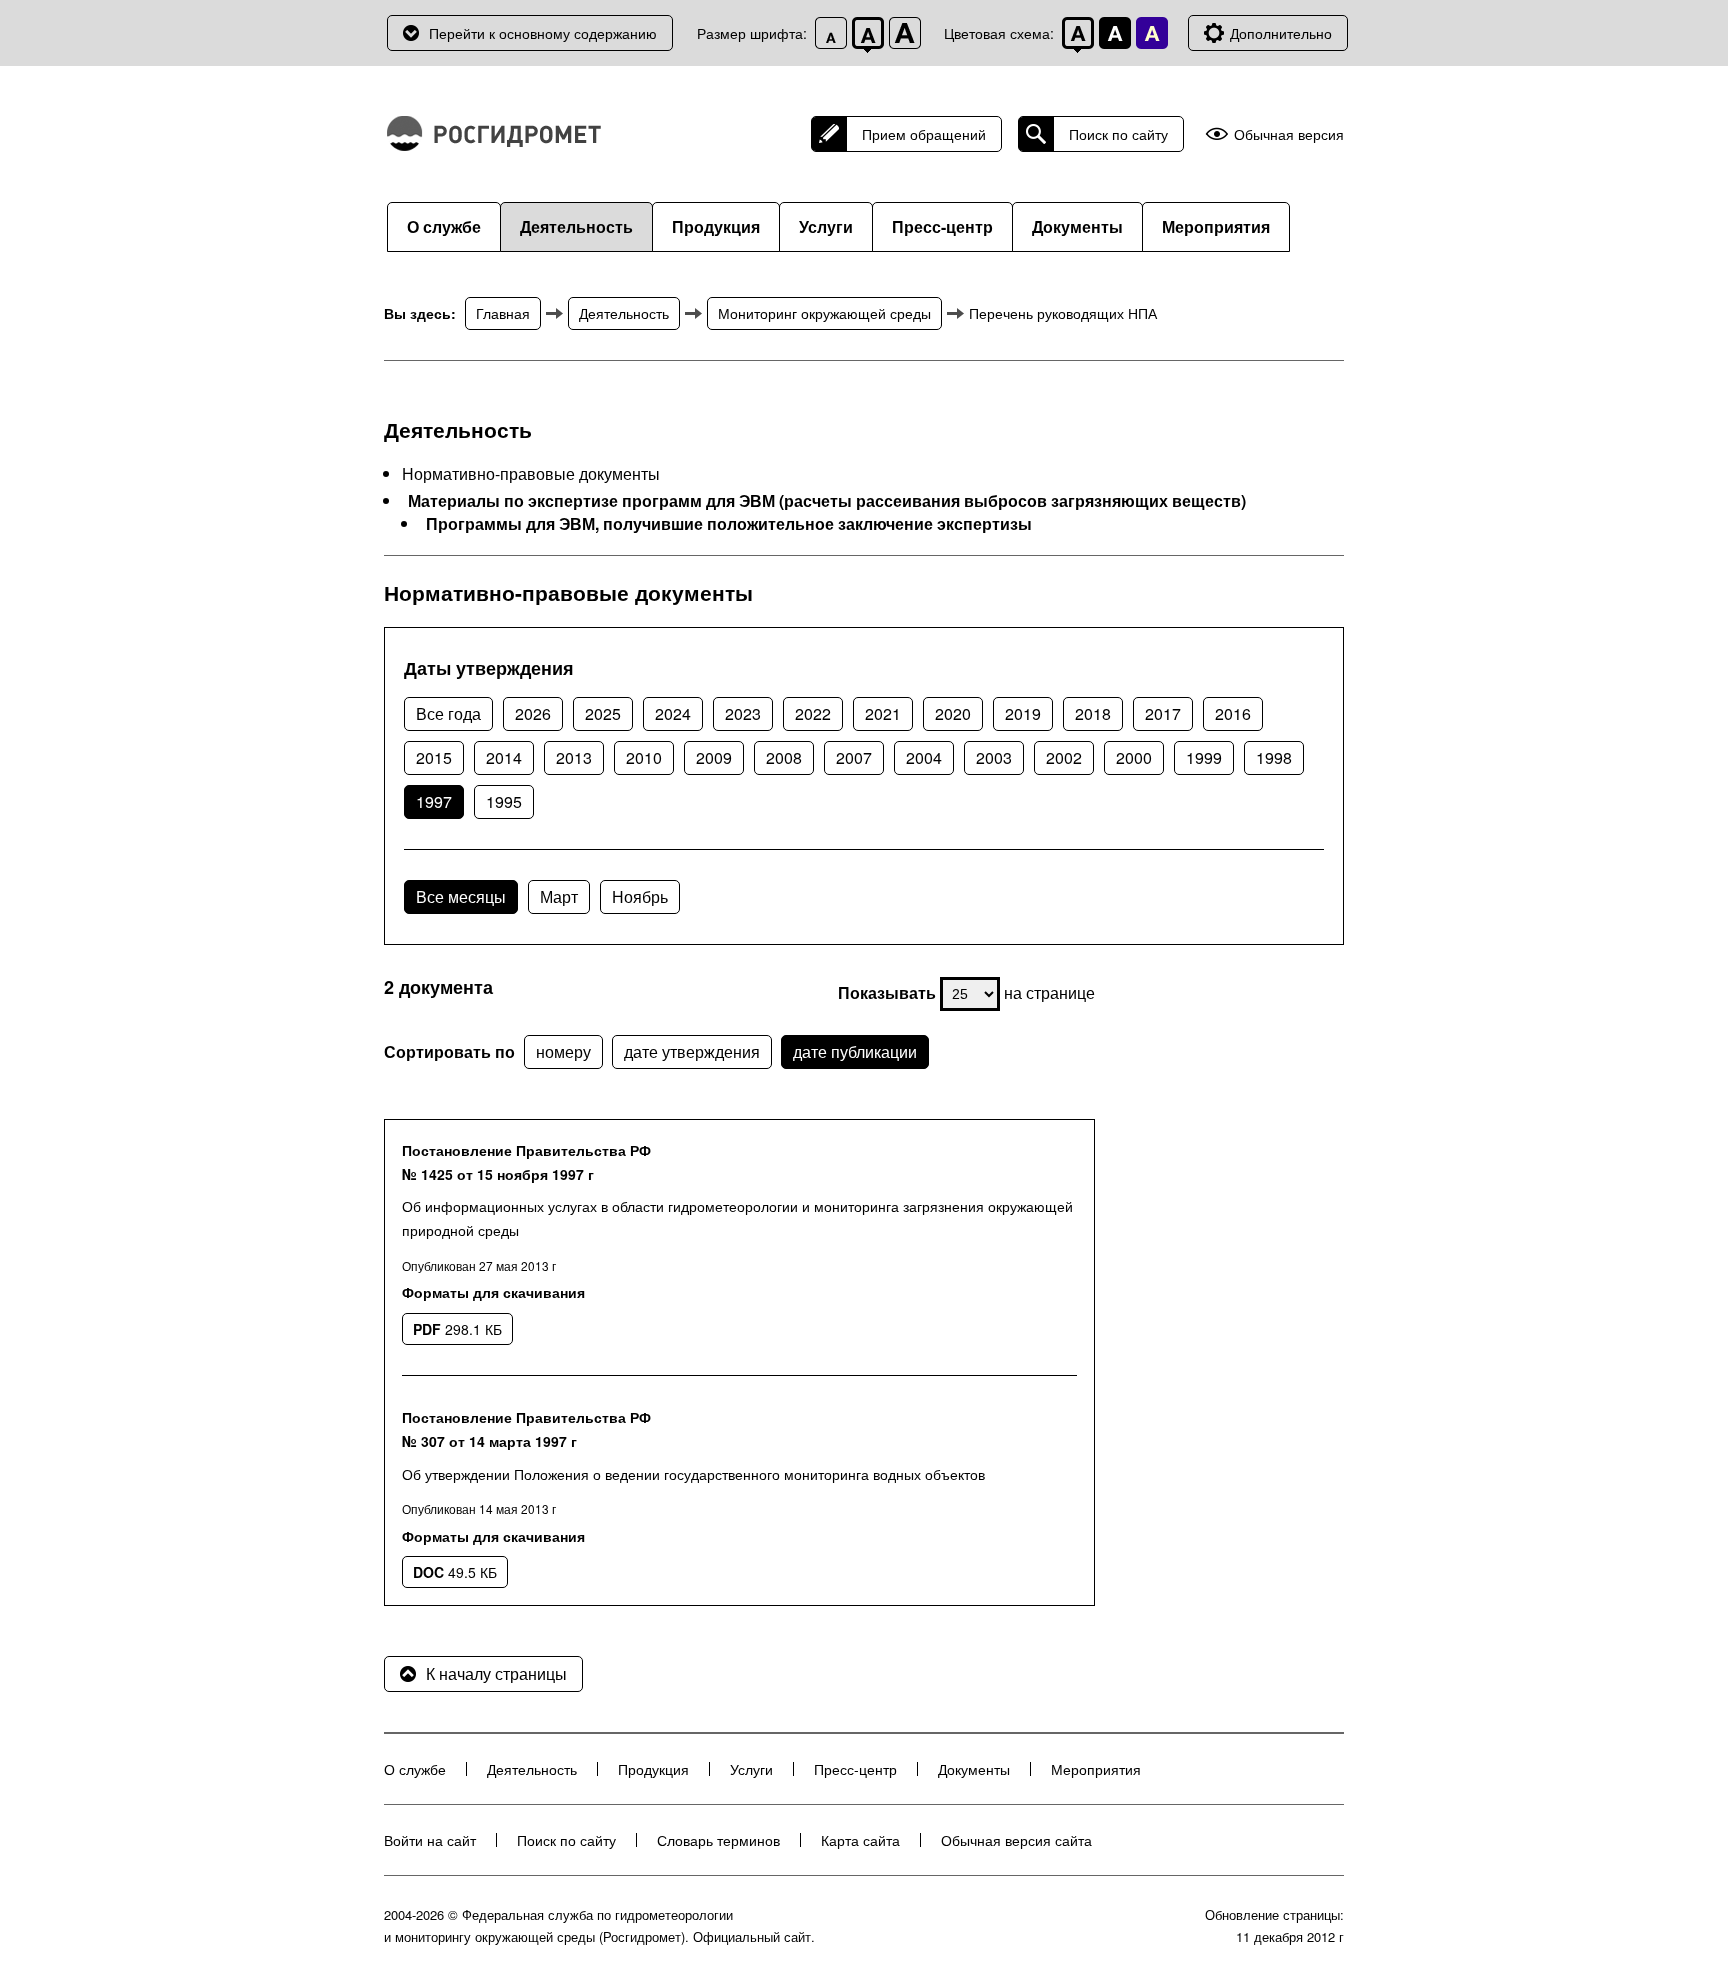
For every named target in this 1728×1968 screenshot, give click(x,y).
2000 (1134, 757)
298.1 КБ (457, 1329)
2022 (813, 713)
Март (559, 896)
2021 (883, 713)
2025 (603, 713)
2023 (743, 713)
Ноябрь (640, 896)
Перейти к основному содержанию (543, 33)
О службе (444, 226)
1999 (1204, 757)
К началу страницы (496, 1673)
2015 (434, 757)
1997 (434, 801)
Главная (503, 313)
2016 (1233, 713)
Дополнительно (1281, 33)
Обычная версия (1289, 134)
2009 (714, 757)
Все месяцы (461, 896)
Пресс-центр (942, 226)
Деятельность (576, 226)
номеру (563, 1051)
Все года (448, 713)
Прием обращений (924, 134)
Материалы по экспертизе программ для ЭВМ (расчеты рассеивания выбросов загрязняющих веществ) (827, 501)
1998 (1274, 757)
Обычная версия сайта (1016, 1840)
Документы (1077, 226)
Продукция (716, 226)
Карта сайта (860, 1840)
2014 (504, 757)
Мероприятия (1216, 226)
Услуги (826, 226)
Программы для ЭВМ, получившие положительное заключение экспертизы (729, 524)
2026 (533, 713)
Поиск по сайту (1118, 134)
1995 (504, 801)
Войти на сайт (430, 1840)
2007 (854, 757)
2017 (1163, 713)
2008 (784, 757)
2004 (924, 757)
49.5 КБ (455, 1572)
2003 (994, 757)
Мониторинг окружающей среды (824, 313)
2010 (644, 757)
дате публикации (855, 1051)
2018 (1093, 713)
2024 (673, 713)
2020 (953, 713)
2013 (574, 757)
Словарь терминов (718, 1840)
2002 (1064, 757)
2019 (1023, 713)
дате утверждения (692, 1051)
